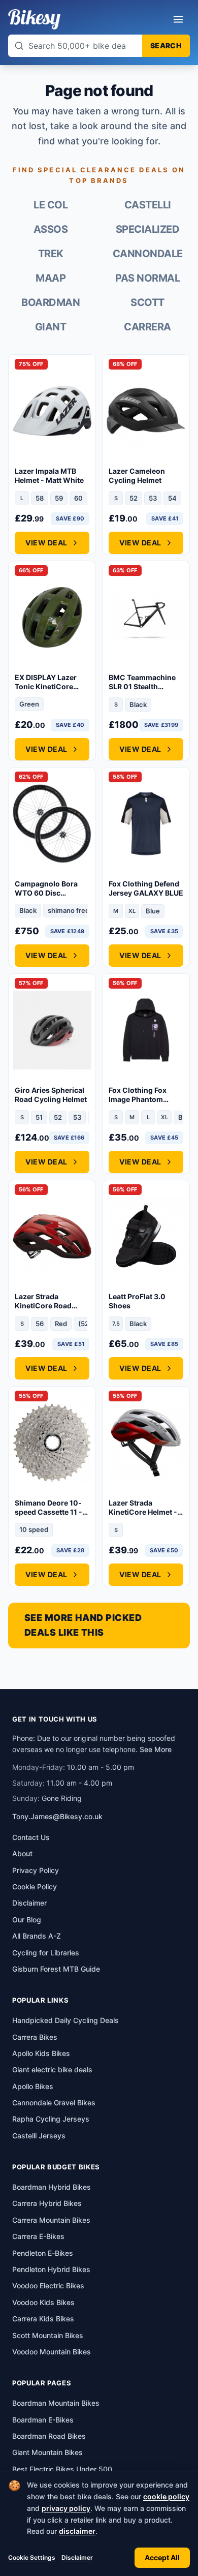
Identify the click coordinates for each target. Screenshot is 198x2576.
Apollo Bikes (33, 2086)
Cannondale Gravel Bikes (54, 2103)
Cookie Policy (35, 1887)
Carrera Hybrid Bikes (47, 2203)
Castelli (148, 205)
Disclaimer (77, 2557)
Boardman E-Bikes (43, 2420)
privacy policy (66, 2508)
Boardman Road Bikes (49, 2436)
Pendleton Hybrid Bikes (51, 2269)
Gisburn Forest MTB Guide (56, 1969)
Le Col (51, 205)
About (22, 1853)
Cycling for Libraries (46, 1953)
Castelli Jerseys (39, 2136)
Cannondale (148, 254)
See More (156, 1749)
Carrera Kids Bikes (43, 2319)
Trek (51, 254)
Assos (51, 229)
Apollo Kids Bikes (41, 2053)
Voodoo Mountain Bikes (52, 2352)
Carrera (147, 327)
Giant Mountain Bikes (47, 2452)
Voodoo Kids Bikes (43, 2302)
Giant (51, 327)
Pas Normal (147, 278)
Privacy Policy (36, 1870)
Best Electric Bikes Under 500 (62, 2469)
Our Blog (27, 1920)
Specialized (148, 229)
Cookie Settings (32, 2557)
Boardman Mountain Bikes (56, 2403)
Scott (147, 302)
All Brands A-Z (37, 1936)
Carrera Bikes (35, 2037)
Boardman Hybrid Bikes (52, 2187)
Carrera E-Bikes (38, 2236)
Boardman (51, 302)
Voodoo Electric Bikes (48, 2286)
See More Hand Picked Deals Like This (83, 1625)
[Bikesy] (34, 19)
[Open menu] (178, 19)
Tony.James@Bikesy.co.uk (57, 1816)
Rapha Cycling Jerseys (51, 2119)
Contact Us (31, 1837)
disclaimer (77, 2531)
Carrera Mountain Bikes (51, 2220)
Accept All (162, 2557)
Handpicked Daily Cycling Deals (65, 2020)
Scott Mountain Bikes (48, 2335)
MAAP (51, 278)
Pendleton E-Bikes (43, 2253)
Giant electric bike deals (52, 2069)
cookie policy (166, 2496)
